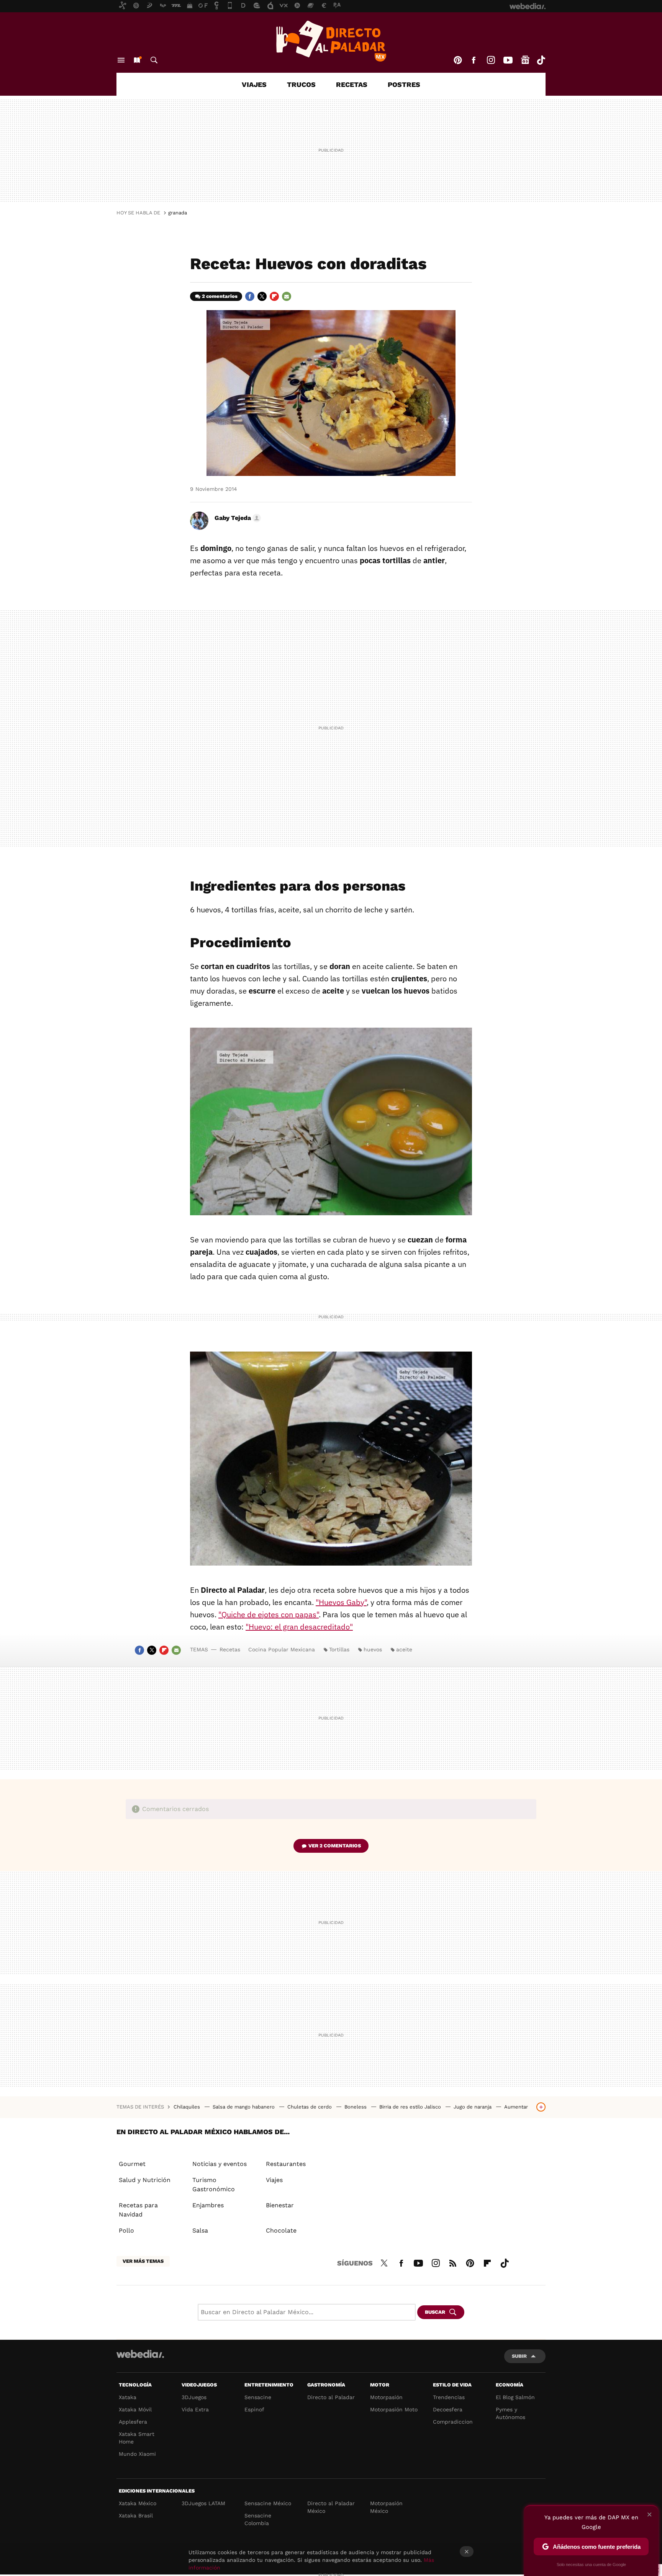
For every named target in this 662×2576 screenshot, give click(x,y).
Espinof (254, 2409)
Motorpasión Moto (394, 2409)
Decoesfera (448, 2409)
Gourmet (132, 2164)
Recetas (352, 84)
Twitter (262, 296)
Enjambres (208, 2205)
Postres (404, 84)
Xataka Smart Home (137, 2438)
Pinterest (458, 60)
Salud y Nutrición (145, 2180)
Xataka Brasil (136, 2516)
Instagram (491, 60)
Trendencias (449, 2397)
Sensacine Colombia (258, 2519)
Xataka (128, 2397)
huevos (373, 1649)
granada (178, 213)
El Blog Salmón (515, 2397)
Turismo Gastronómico (214, 2185)
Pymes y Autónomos (510, 2413)
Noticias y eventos (220, 2164)
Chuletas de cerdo (310, 2107)
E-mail (287, 296)
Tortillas (339, 1649)
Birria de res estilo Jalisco (411, 2107)
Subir (519, 2356)
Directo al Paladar (331, 2397)
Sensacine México (268, 2503)
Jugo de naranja (473, 2107)
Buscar (154, 60)
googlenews (525, 60)
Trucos (301, 84)
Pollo (126, 2230)
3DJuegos (194, 2397)
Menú (121, 60)
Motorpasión (386, 2397)
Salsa (200, 2230)
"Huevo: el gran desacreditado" (299, 1627)
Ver (335, 1846)
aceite (404, 1649)
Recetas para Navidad (138, 2210)
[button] (237, 518)
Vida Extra (195, 2409)
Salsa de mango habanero (244, 2107)
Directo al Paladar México (331, 2507)
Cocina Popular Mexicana (282, 1649)
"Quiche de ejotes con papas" (269, 1614)
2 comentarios (220, 296)
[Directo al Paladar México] (331, 41)
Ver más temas (143, 2261)
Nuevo (137, 60)
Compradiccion (453, 2422)
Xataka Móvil (135, 2409)
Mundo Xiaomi (137, 2454)
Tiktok (541, 60)
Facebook (474, 60)
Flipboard (274, 296)
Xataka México (138, 2503)
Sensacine (258, 2397)
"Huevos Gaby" (341, 1602)
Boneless (356, 2107)
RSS (453, 2262)
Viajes (254, 84)
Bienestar (280, 2205)
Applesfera (133, 2422)
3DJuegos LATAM (203, 2503)
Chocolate (281, 2230)
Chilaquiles (188, 2107)
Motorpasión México (386, 2507)
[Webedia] (140, 2354)
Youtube (508, 60)
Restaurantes (286, 2164)
